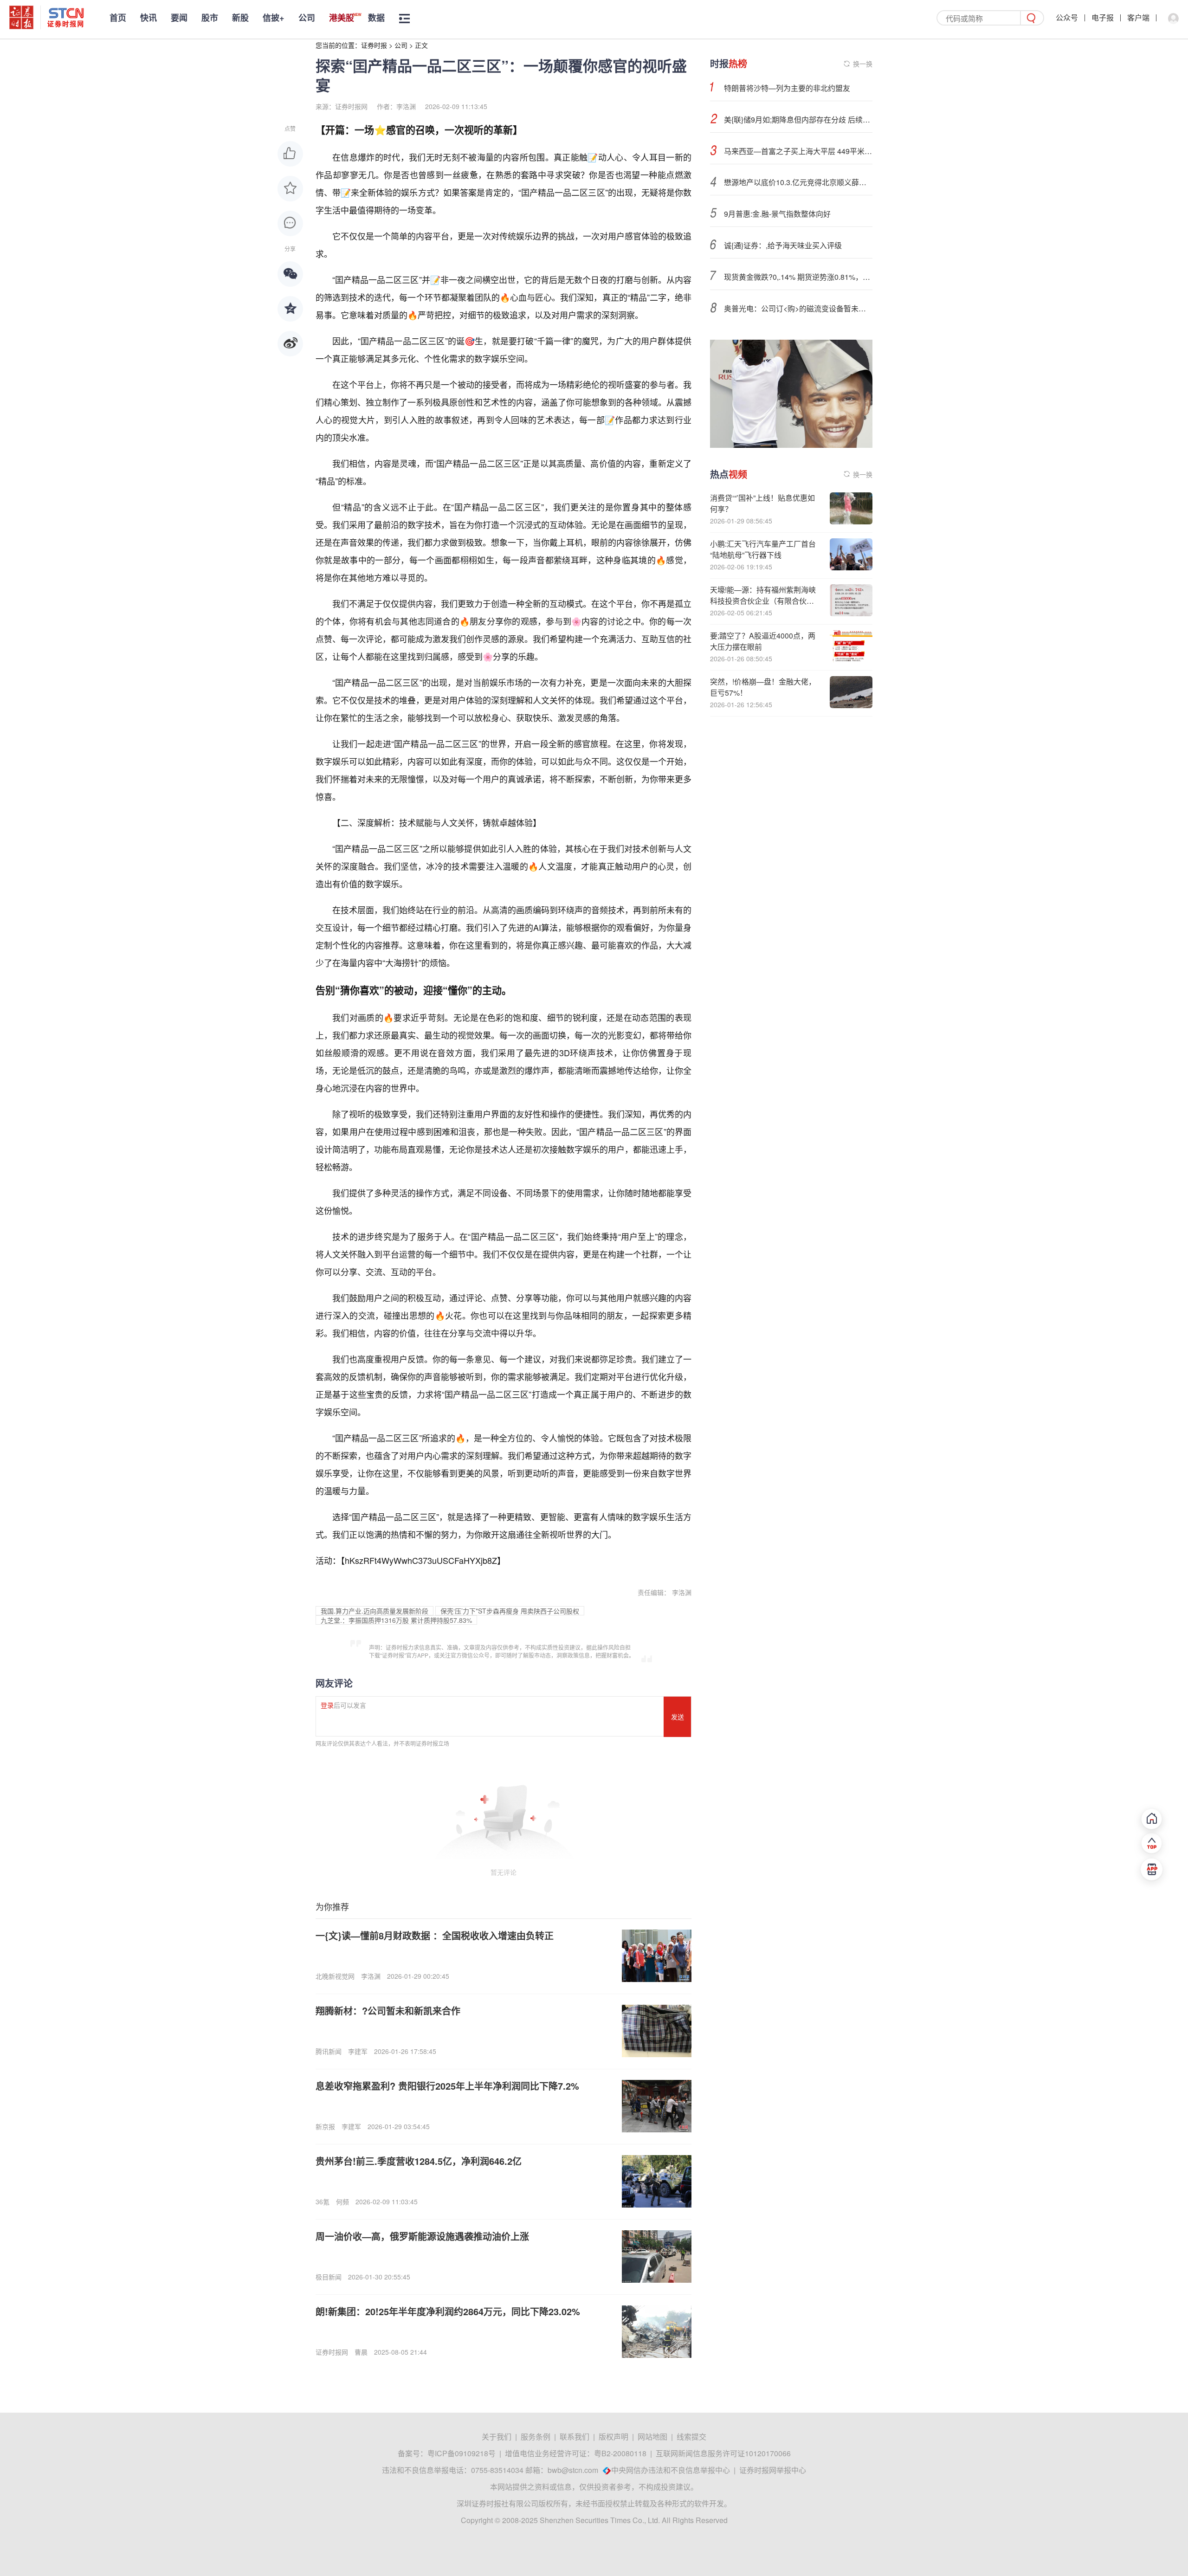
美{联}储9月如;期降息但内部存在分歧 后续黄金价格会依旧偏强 (798, 119)
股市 (210, 18)
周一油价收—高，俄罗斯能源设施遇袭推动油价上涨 (422, 2236)
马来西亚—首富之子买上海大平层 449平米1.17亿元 (798, 151)
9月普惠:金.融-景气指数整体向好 (777, 214)
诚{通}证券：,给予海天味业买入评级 (783, 245)
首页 (118, 18)
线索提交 (691, 2437)
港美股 (342, 18)
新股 (240, 18)
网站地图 (652, 2437)
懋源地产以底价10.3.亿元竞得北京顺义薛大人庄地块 (798, 182)
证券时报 (374, 45)
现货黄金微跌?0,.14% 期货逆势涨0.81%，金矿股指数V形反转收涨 (798, 277)
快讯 (148, 18)
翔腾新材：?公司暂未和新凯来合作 (388, 2011)
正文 (421, 45)
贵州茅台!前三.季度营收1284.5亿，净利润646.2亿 (419, 2161)
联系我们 (575, 2437)
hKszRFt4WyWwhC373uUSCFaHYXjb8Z (421, 1560)
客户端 (1138, 17)
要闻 (179, 18)
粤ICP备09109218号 (462, 2453)
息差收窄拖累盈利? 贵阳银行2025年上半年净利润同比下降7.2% (447, 2086)
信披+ (274, 18)
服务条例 (536, 2437)
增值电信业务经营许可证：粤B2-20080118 (576, 2453)
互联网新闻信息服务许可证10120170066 (723, 2453)
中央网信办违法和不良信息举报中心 (671, 2470)
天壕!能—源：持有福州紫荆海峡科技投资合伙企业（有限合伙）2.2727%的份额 (763, 601)
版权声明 (613, 2437)
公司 (307, 18)
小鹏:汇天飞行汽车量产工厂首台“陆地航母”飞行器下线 (763, 549)
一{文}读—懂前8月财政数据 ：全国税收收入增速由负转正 (435, 1935)
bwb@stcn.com (573, 2470)
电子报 (1103, 17)
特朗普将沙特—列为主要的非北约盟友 (787, 88)
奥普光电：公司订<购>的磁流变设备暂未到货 (798, 308)
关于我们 (497, 2437)
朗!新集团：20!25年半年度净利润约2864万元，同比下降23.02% (448, 2311)
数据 (376, 18)
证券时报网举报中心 (773, 2470)
